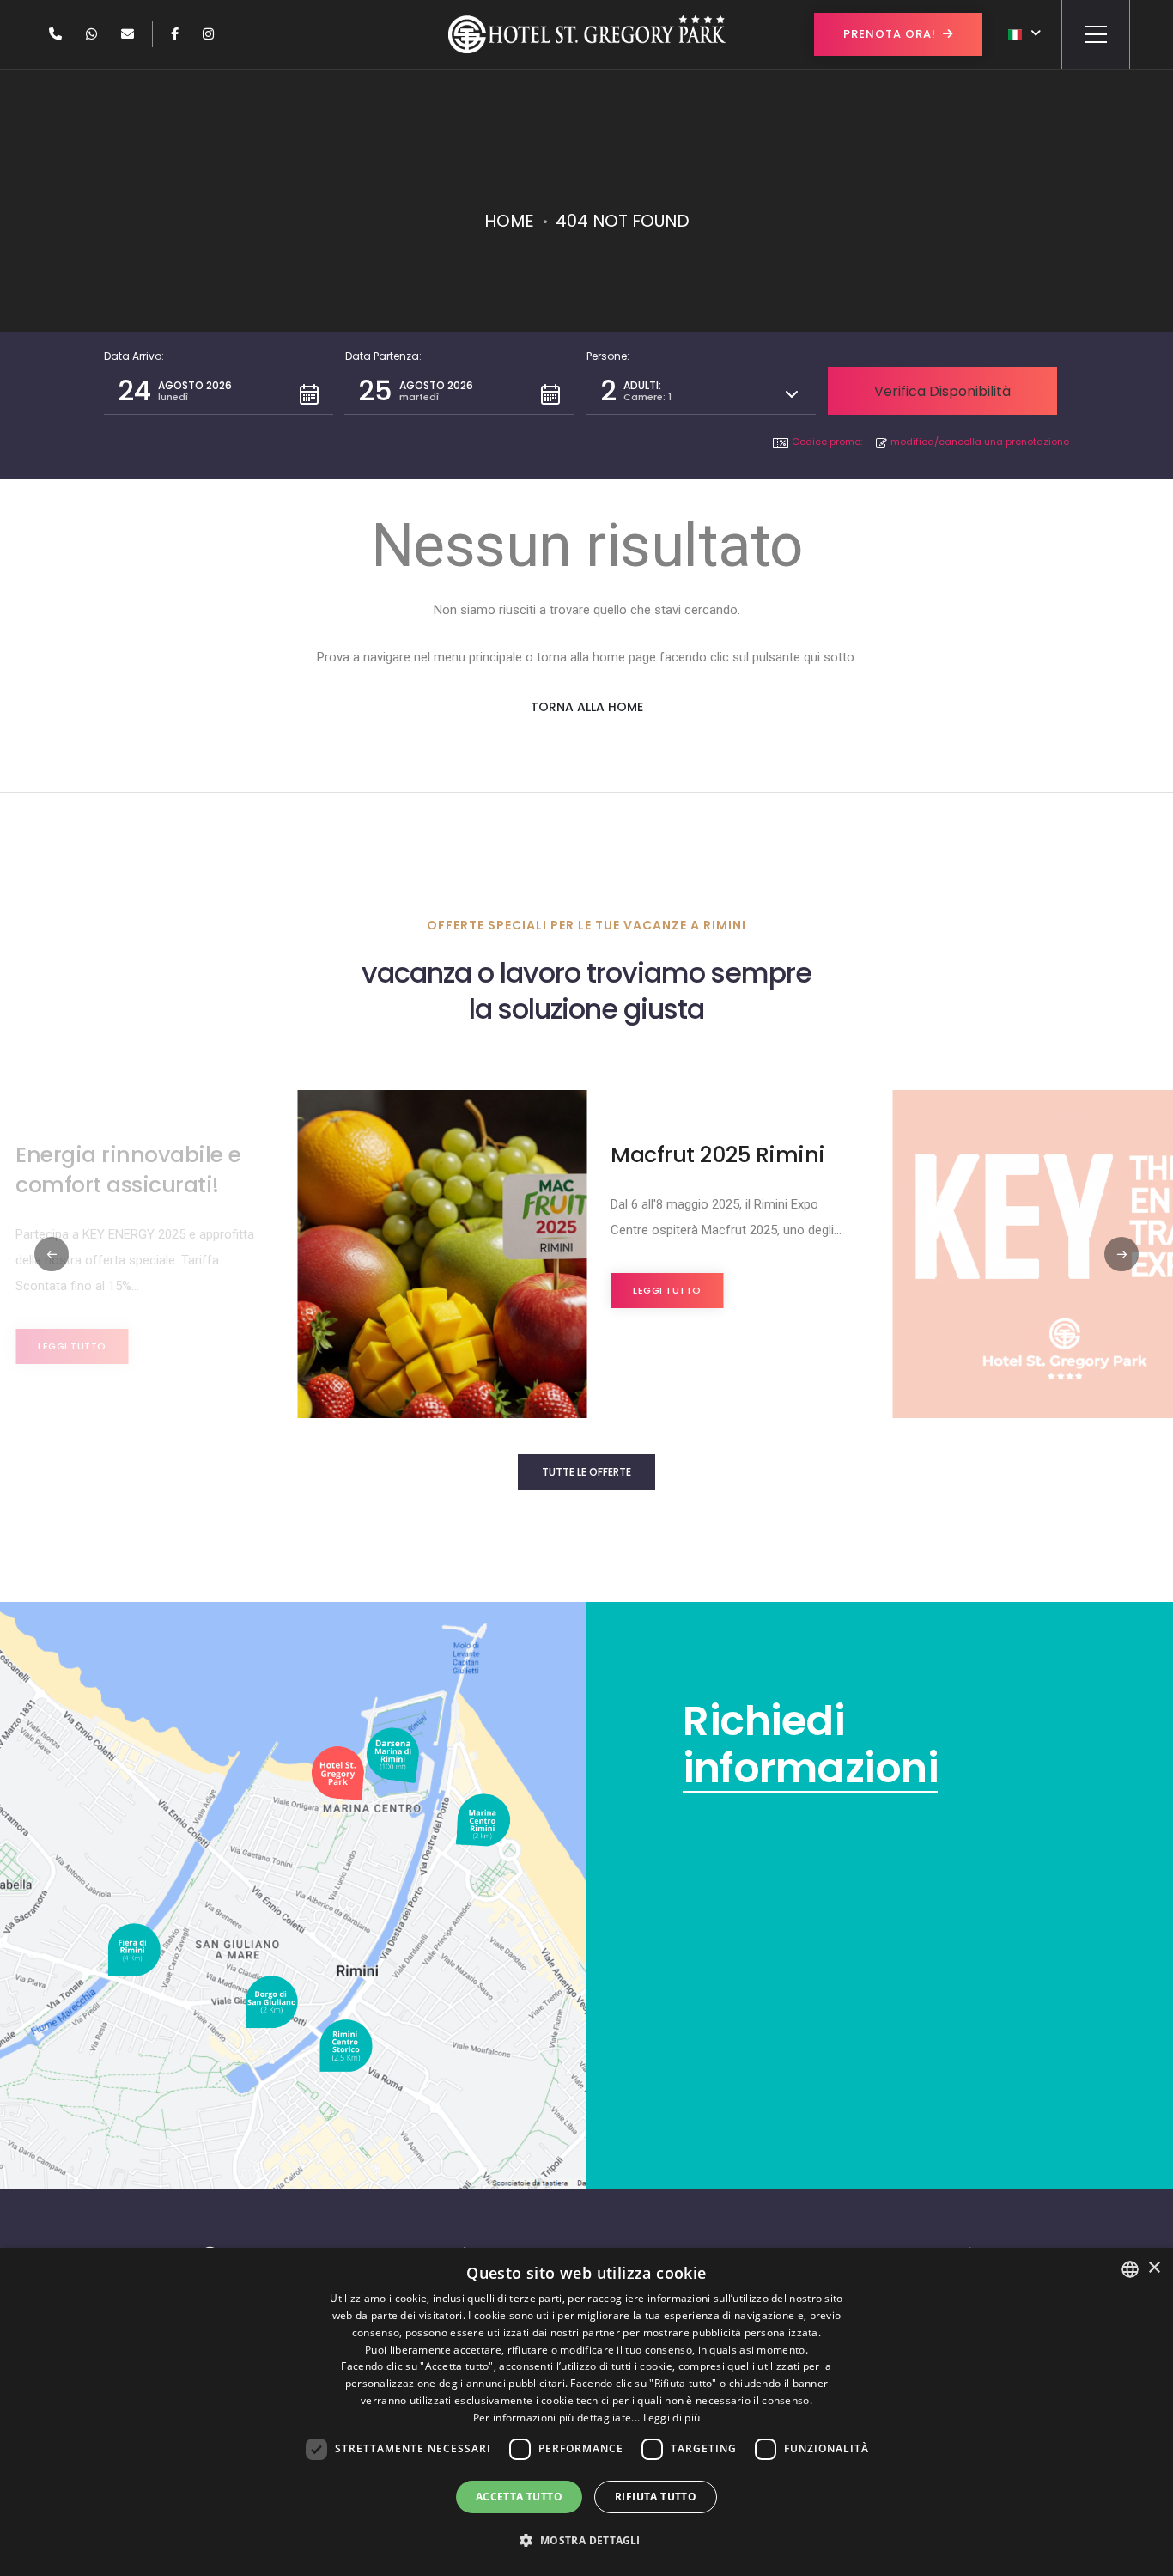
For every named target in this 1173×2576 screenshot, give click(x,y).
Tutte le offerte (586, 1472)
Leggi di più (672, 2418)
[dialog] (586, 2412)
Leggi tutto (72, 1346)
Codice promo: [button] (827, 442)
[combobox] (1130, 2269)
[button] (219, 391)
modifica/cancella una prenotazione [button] (980, 442)
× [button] (1154, 2268)
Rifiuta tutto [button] (656, 2497)
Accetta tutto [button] (519, 2497)
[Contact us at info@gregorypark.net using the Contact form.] (128, 34)
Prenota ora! (890, 34)
